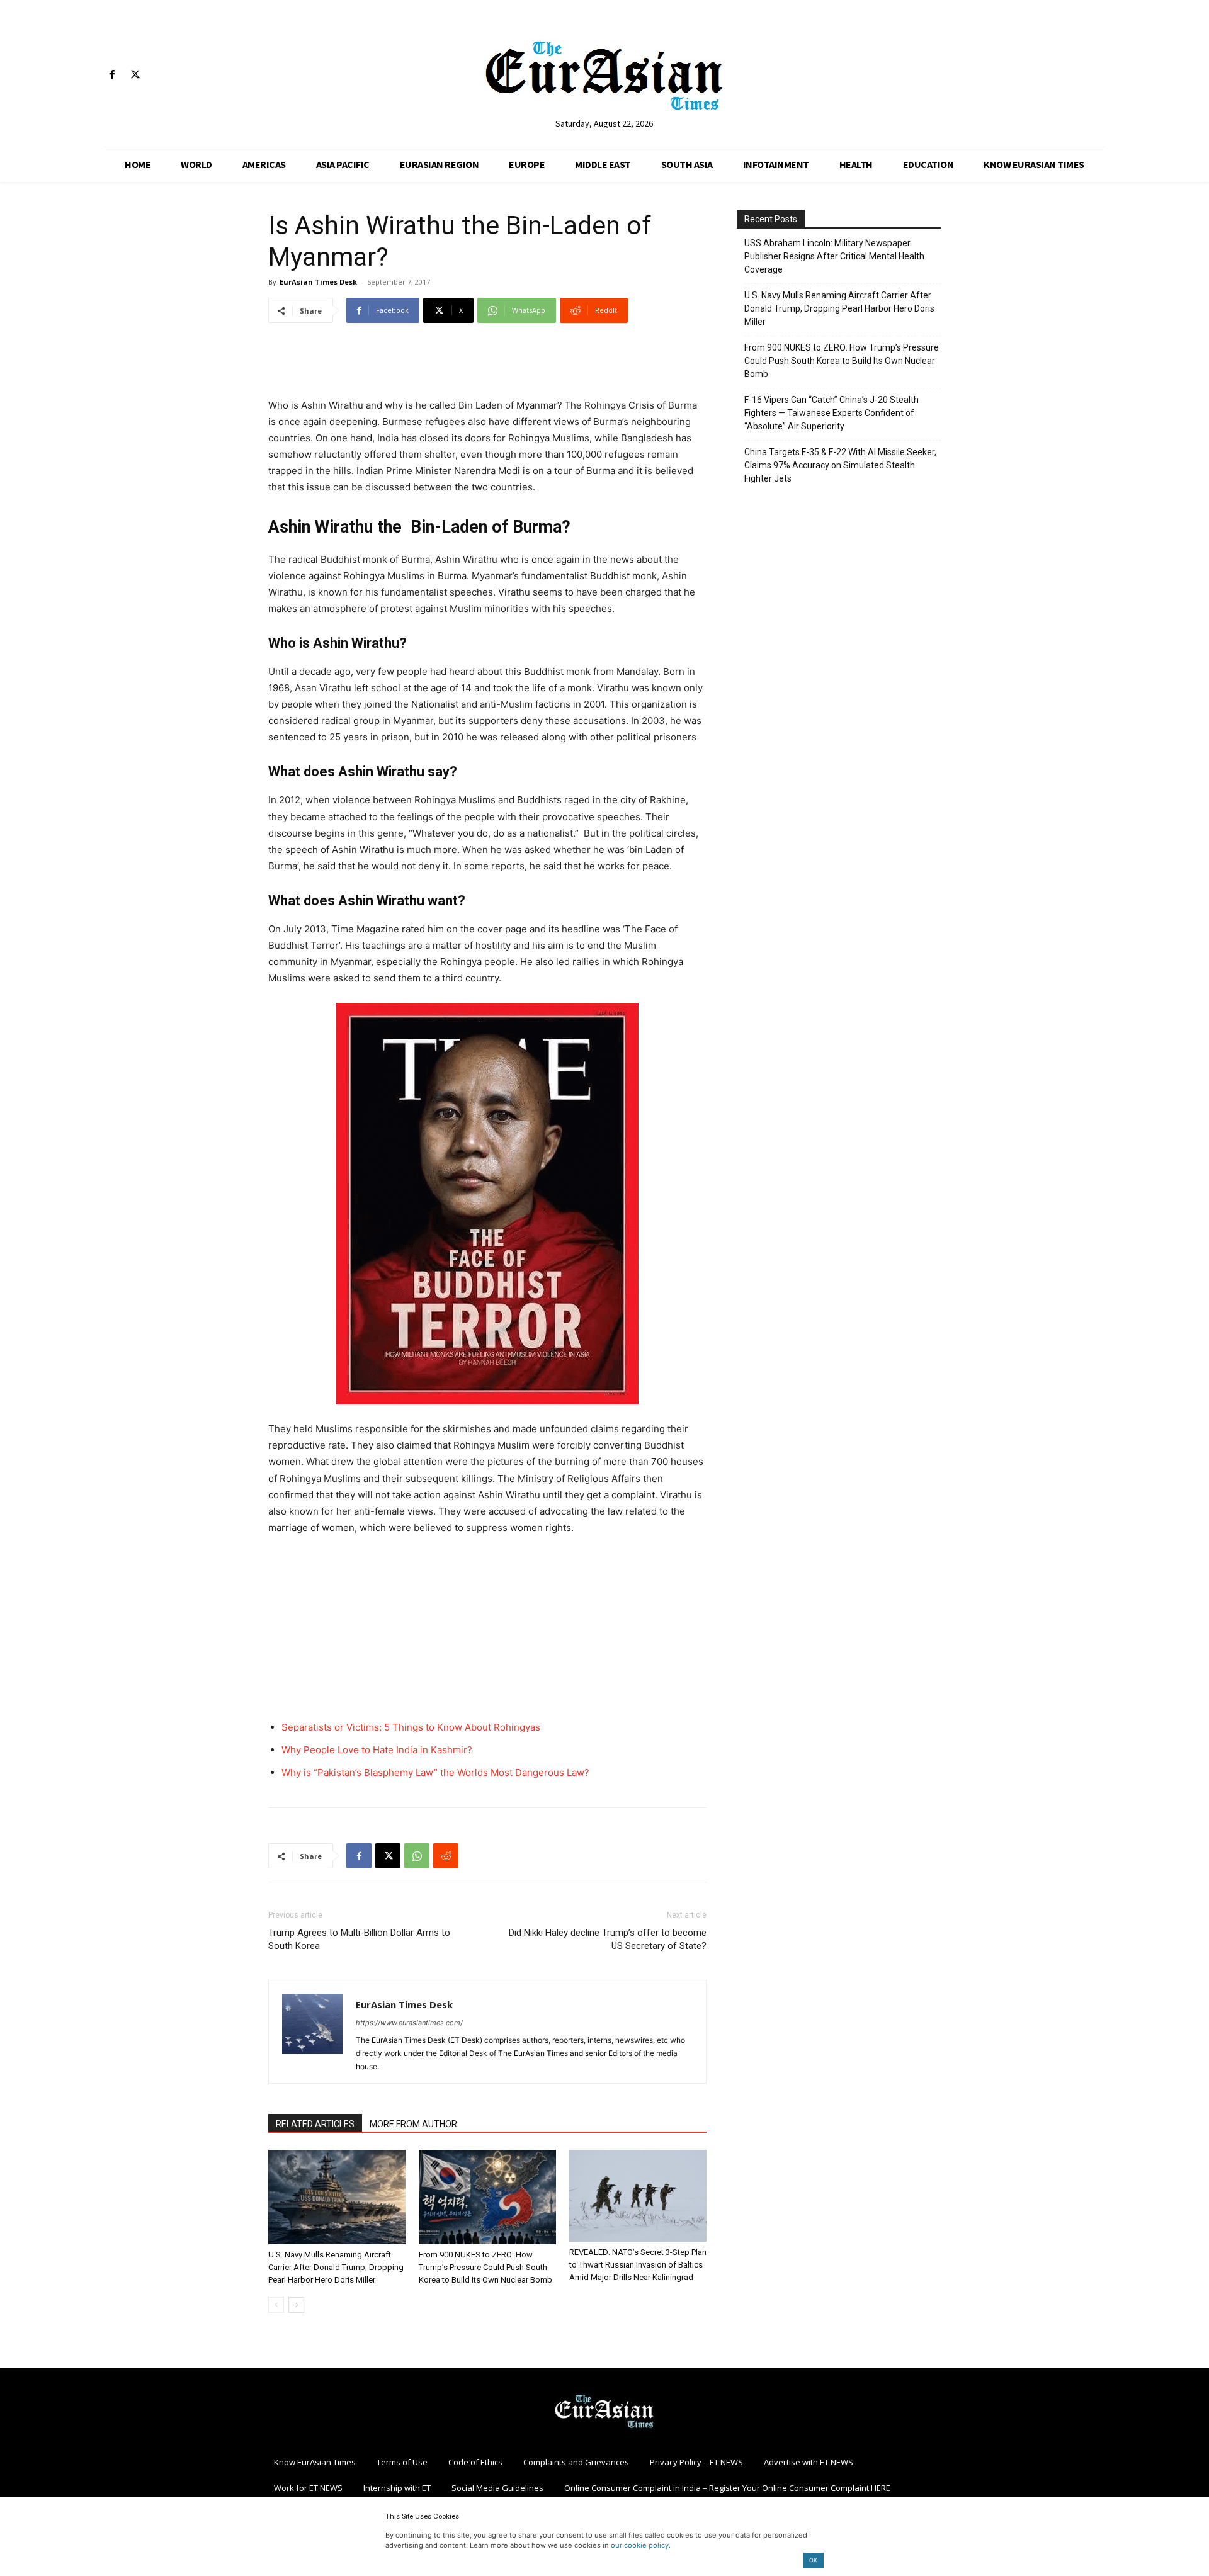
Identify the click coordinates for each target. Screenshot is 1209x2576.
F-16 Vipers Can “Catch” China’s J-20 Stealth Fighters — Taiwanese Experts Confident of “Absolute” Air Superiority (832, 413)
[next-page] (296, 2305)
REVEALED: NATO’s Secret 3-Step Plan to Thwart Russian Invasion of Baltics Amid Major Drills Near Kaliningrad (638, 2265)
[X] (135, 75)
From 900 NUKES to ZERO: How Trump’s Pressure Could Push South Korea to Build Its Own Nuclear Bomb (485, 2267)
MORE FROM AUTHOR (413, 2124)
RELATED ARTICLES (315, 2124)
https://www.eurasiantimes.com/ (409, 2023)
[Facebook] (112, 75)
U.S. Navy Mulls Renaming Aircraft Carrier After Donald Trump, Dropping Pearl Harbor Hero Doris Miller (336, 2267)
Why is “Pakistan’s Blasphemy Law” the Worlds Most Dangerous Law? (435, 1772)
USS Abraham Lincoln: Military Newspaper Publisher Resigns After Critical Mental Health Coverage (834, 256)
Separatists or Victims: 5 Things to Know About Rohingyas (411, 1727)
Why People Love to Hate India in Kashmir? (377, 1750)
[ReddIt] (446, 1856)
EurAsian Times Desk (318, 282)
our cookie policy (640, 2545)
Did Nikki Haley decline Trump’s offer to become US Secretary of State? (608, 1939)
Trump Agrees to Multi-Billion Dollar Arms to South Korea (359, 1939)
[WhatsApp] (417, 1856)
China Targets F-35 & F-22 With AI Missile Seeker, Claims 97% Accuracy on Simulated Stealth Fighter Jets (840, 465)
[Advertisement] (487, 365)
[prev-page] (276, 2305)
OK (813, 2560)
